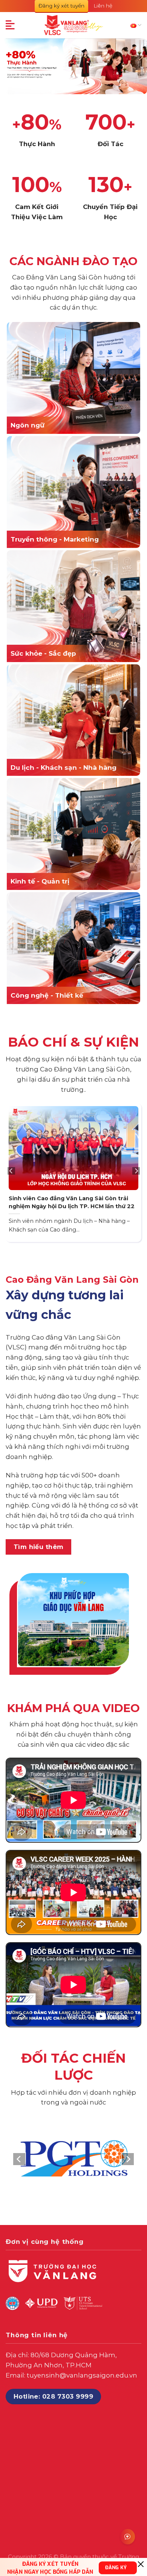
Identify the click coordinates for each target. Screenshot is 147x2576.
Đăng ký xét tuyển (61, 6)
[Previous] (11, 1171)
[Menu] (11, 25)
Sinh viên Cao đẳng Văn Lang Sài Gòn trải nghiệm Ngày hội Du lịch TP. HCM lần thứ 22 (72, 1202)
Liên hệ (103, 6)
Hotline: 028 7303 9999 (54, 2396)
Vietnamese (136, 25)
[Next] (136, 1171)
